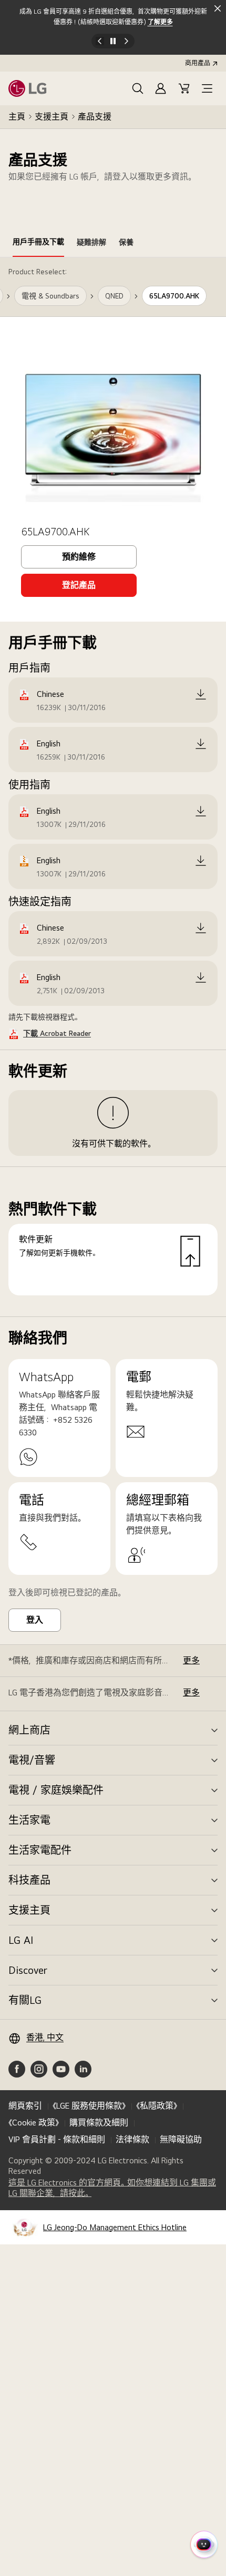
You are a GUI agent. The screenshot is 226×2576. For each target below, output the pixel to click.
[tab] (38, 244)
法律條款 (132, 2139)
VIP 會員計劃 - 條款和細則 (57, 2139)
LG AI (21, 1940)
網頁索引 (25, 2106)
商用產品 (198, 63)
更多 (191, 1660)
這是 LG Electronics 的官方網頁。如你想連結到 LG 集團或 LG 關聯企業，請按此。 (112, 2188)
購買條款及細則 (99, 2123)
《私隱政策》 (157, 2106)
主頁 (17, 117)
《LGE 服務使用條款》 (89, 2106)
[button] (138, 88)
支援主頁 (52, 117)
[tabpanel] (113, 787)
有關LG (25, 2000)
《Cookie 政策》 (34, 2123)
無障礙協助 (181, 2139)
